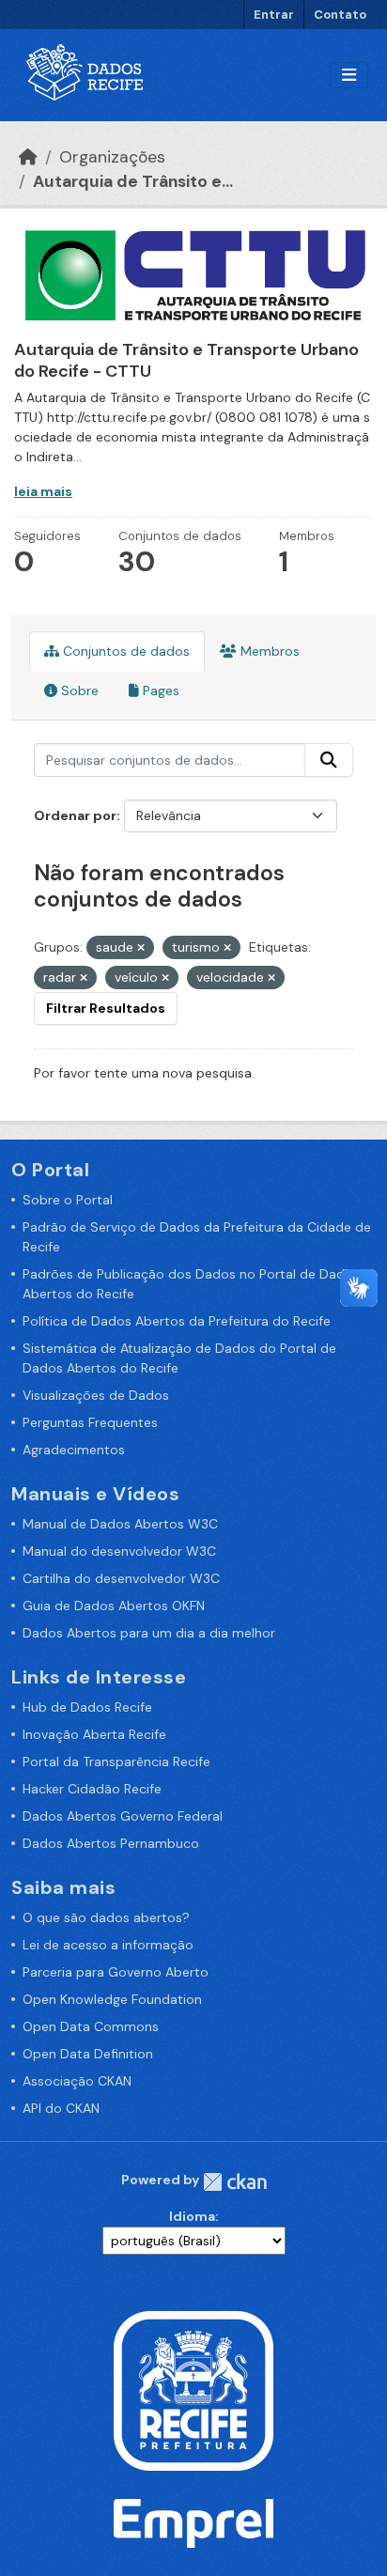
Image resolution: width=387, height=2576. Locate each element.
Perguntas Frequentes (90, 1422)
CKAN (235, 2182)
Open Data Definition (88, 2054)
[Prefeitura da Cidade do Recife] (193, 2389)
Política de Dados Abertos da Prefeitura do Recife (177, 1321)
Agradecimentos (74, 1450)
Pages (159, 691)
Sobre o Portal (68, 1200)
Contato (340, 15)
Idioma (192, 2216)
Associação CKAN (77, 2081)
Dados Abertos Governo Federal (123, 1816)
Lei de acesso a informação (108, 1945)
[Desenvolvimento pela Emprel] (193, 2522)
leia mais (43, 491)
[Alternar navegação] (349, 76)
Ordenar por (75, 815)
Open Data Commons (91, 2026)
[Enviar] (329, 760)
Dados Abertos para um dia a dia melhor (149, 1633)
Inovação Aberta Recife (94, 1734)
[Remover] (141, 948)
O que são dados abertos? (106, 1917)
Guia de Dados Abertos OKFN (114, 1606)
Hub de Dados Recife (87, 1707)
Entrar (274, 15)
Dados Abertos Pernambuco (111, 1843)
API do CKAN (61, 2108)
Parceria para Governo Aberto (116, 1972)
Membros (268, 651)
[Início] (28, 157)
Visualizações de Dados (96, 1395)
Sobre (78, 691)
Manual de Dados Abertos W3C (120, 1524)
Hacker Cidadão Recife (92, 1789)
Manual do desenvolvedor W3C (119, 1551)
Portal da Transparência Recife (116, 1761)
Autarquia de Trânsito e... (133, 181)
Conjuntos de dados (124, 651)
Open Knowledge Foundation (112, 1999)
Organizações (112, 157)
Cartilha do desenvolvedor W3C (121, 1578)
